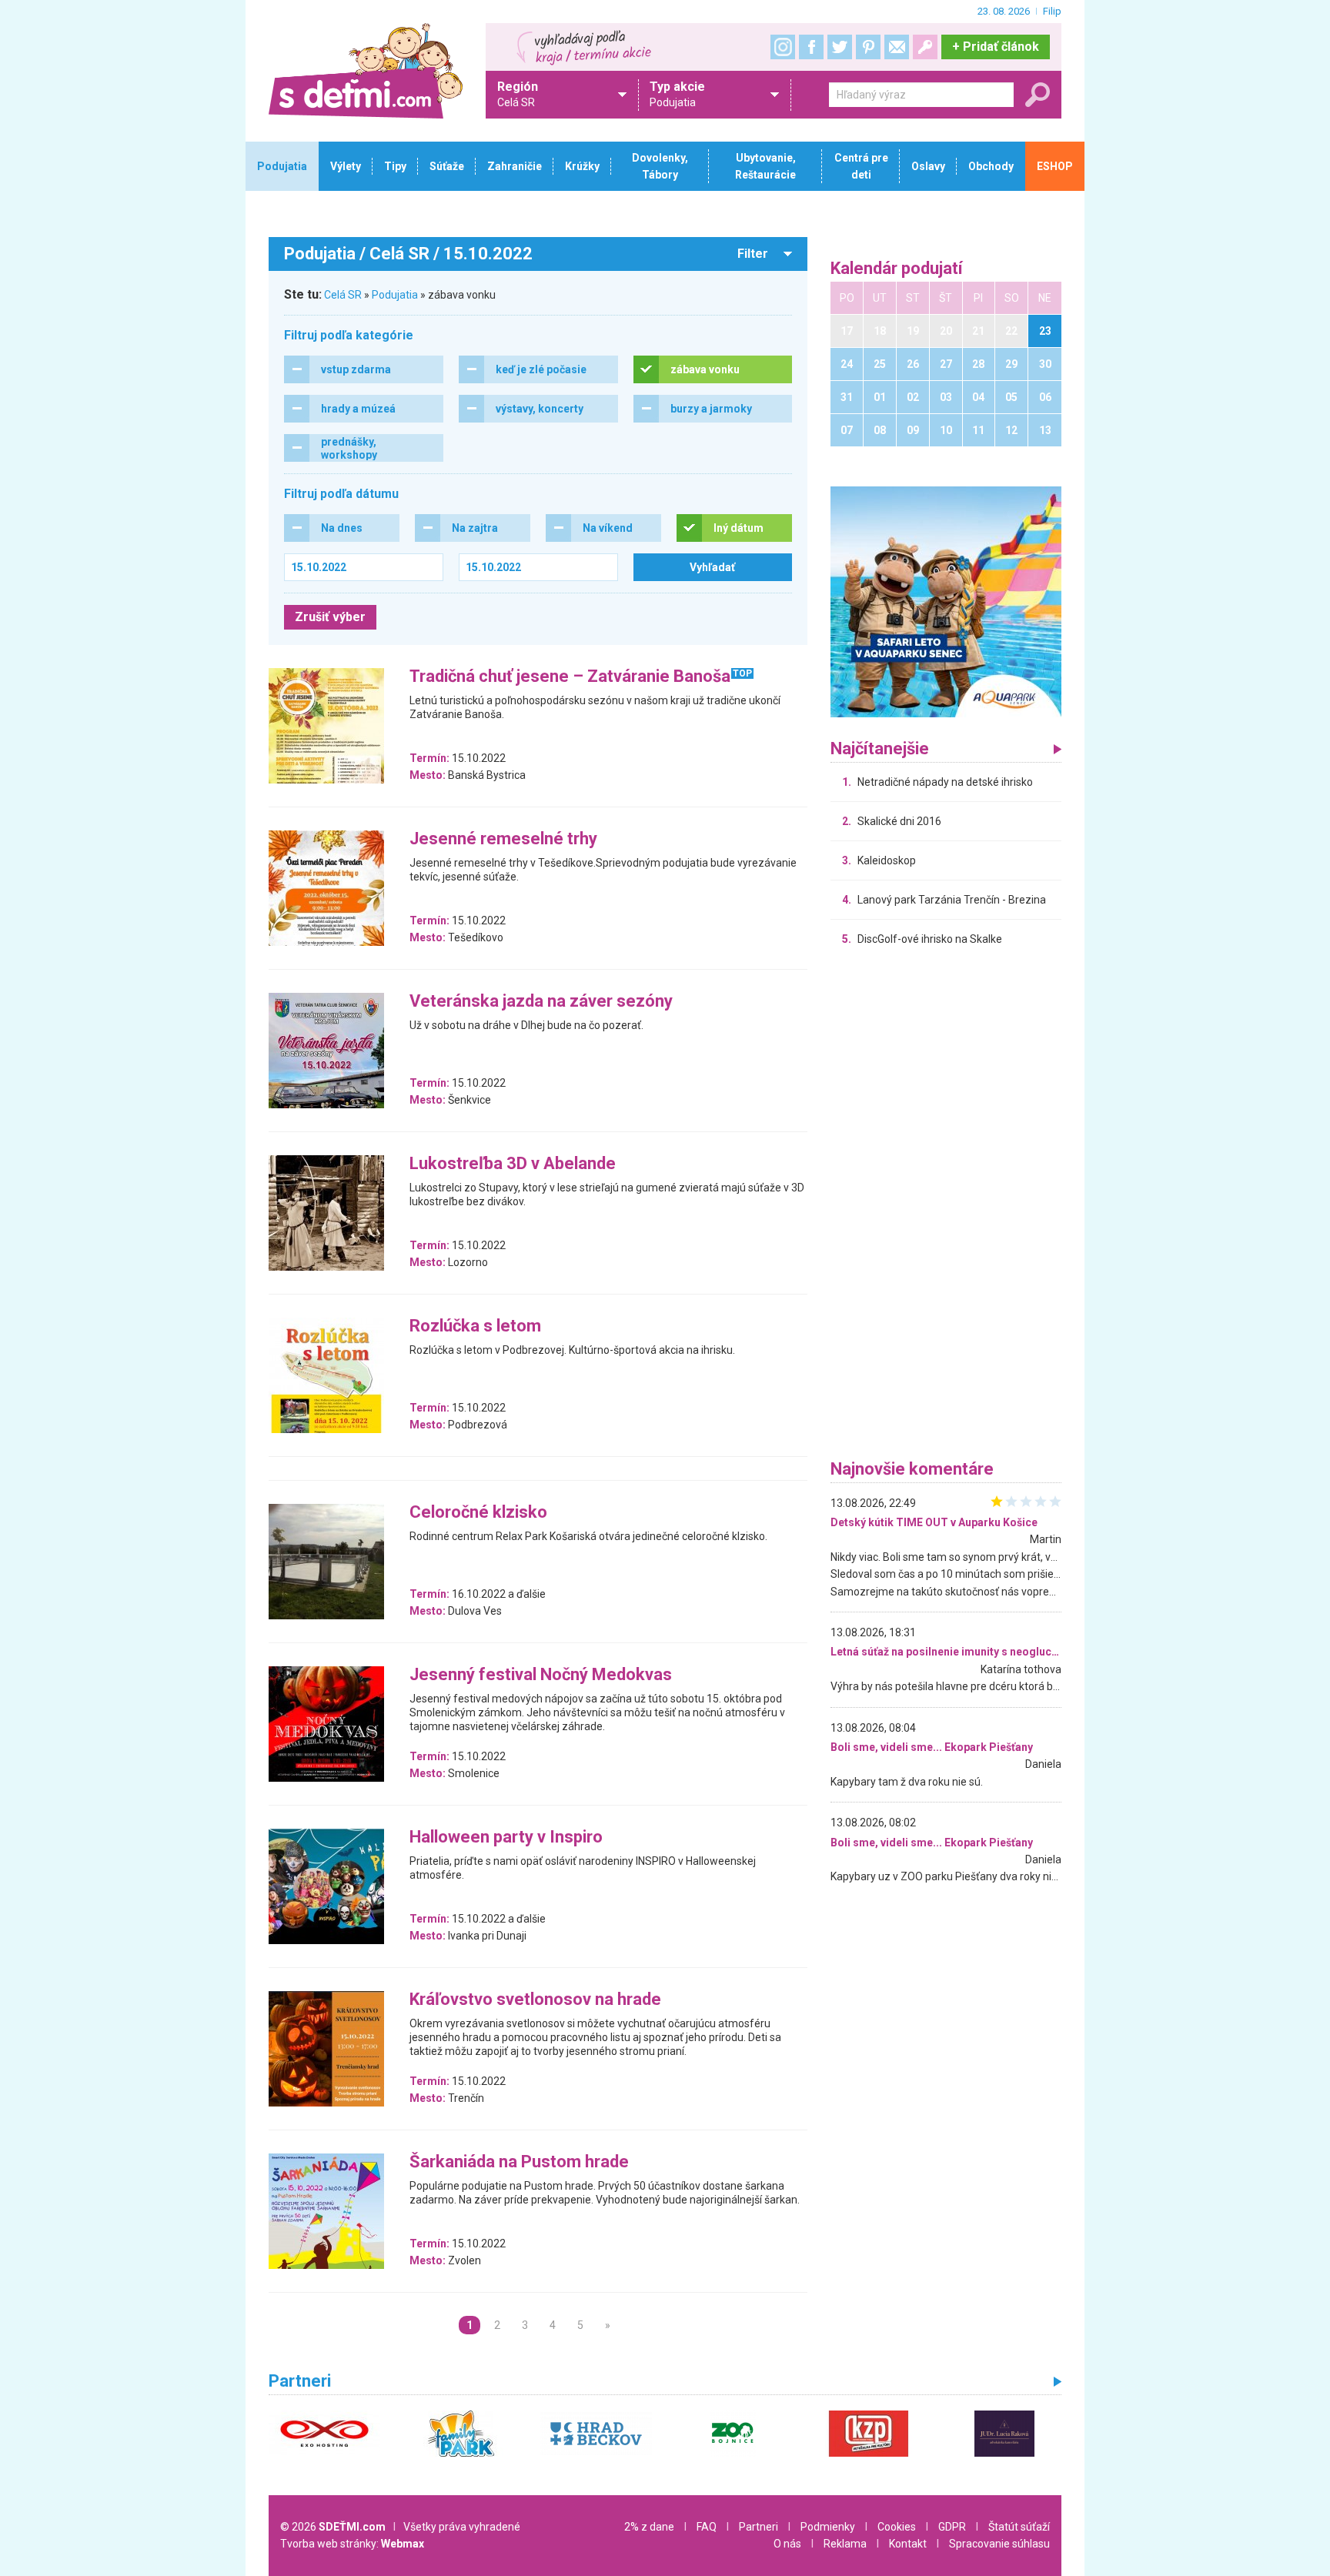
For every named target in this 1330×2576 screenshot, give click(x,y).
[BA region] (946, 601)
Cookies (897, 2527)
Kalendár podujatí (897, 269)
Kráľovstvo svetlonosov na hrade (535, 2000)
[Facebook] (811, 47)
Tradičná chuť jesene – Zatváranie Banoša (570, 677)
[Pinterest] (868, 47)
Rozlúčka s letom (475, 1326)
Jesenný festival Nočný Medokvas (541, 1675)
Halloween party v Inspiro (506, 1838)
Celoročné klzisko (478, 1513)
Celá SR (343, 295)
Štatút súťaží (1019, 2527)
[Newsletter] (897, 47)
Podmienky (828, 2527)
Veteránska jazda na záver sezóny (541, 1002)
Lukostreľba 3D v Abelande (513, 1164)
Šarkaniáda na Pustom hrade (519, 2162)
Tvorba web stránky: (352, 2544)
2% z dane (649, 2527)
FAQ (707, 2527)
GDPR (952, 2527)
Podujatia (395, 295)
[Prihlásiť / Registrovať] (925, 47)
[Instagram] (783, 47)
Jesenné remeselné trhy (503, 839)
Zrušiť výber (330, 617)
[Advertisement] (946, 1207)
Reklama (845, 2544)
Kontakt (908, 2544)
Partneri (759, 2527)
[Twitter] (840, 47)
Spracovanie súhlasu (999, 2544)
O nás (787, 2544)
